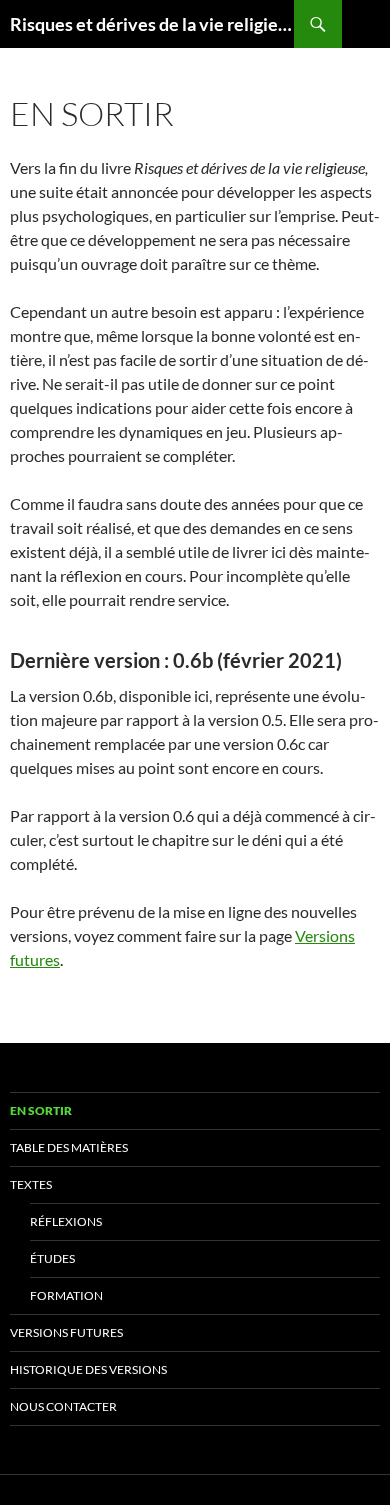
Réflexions (66, 1221)
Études (52, 1258)
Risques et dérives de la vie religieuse (152, 24)
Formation (66, 1295)
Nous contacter (63, 1406)
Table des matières (69, 1147)
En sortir (41, 1110)
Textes (31, 1184)
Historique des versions (88, 1369)
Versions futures (66, 1332)
